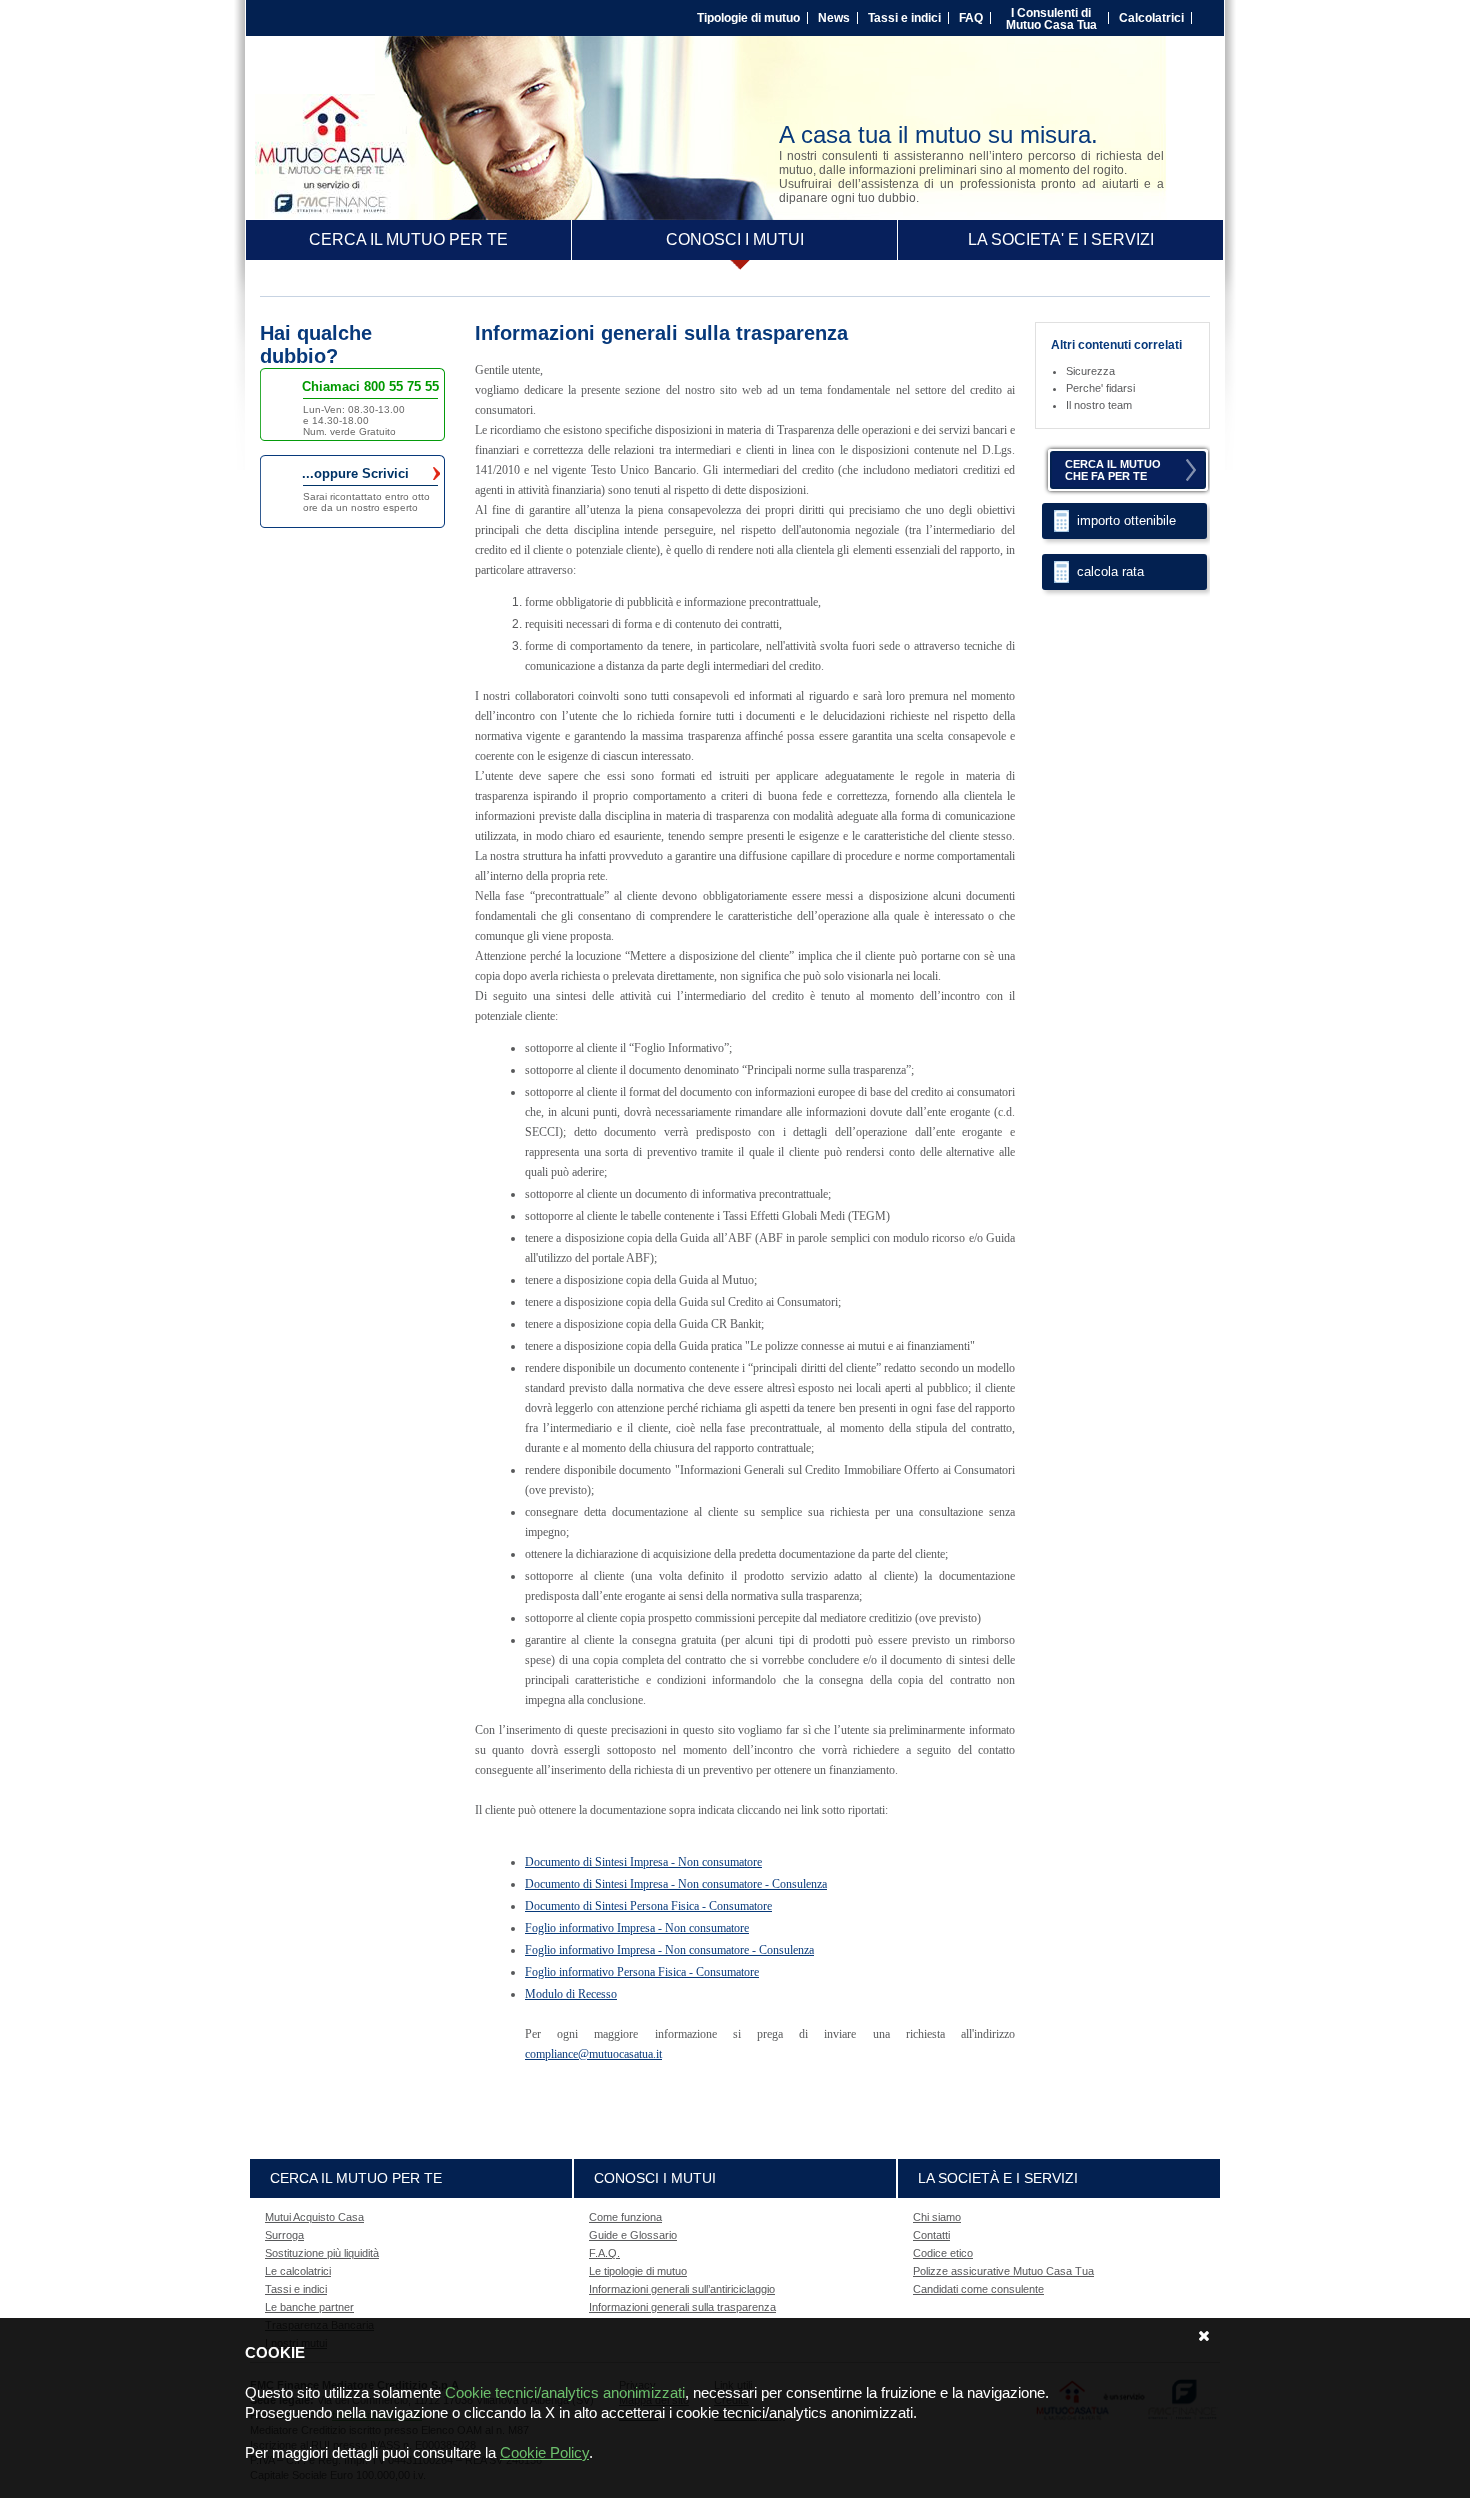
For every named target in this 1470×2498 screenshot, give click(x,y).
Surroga (284, 2235)
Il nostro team (1099, 405)
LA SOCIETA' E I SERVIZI (1061, 239)
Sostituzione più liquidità (322, 2253)
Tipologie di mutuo (748, 18)
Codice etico (943, 2253)
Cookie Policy (544, 2452)
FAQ (971, 18)
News (834, 18)
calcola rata (1110, 571)
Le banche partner (309, 2307)
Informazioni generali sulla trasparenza (682, 2307)
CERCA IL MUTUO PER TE (408, 239)
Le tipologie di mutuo (638, 2271)
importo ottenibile (1126, 520)
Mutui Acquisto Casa (314, 2217)
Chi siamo (937, 2217)
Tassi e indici (904, 18)
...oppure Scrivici (367, 473)
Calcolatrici (1151, 18)
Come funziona (625, 2217)
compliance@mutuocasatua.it (593, 2054)
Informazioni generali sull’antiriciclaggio (682, 2289)
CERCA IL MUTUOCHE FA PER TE (1113, 470)
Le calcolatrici (298, 2271)
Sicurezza (1090, 371)
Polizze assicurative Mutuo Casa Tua (1003, 2271)
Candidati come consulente (978, 2289)
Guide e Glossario (633, 2235)
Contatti (931, 2235)
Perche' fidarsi (1100, 388)
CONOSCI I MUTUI (735, 239)
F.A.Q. (604, 2253)
